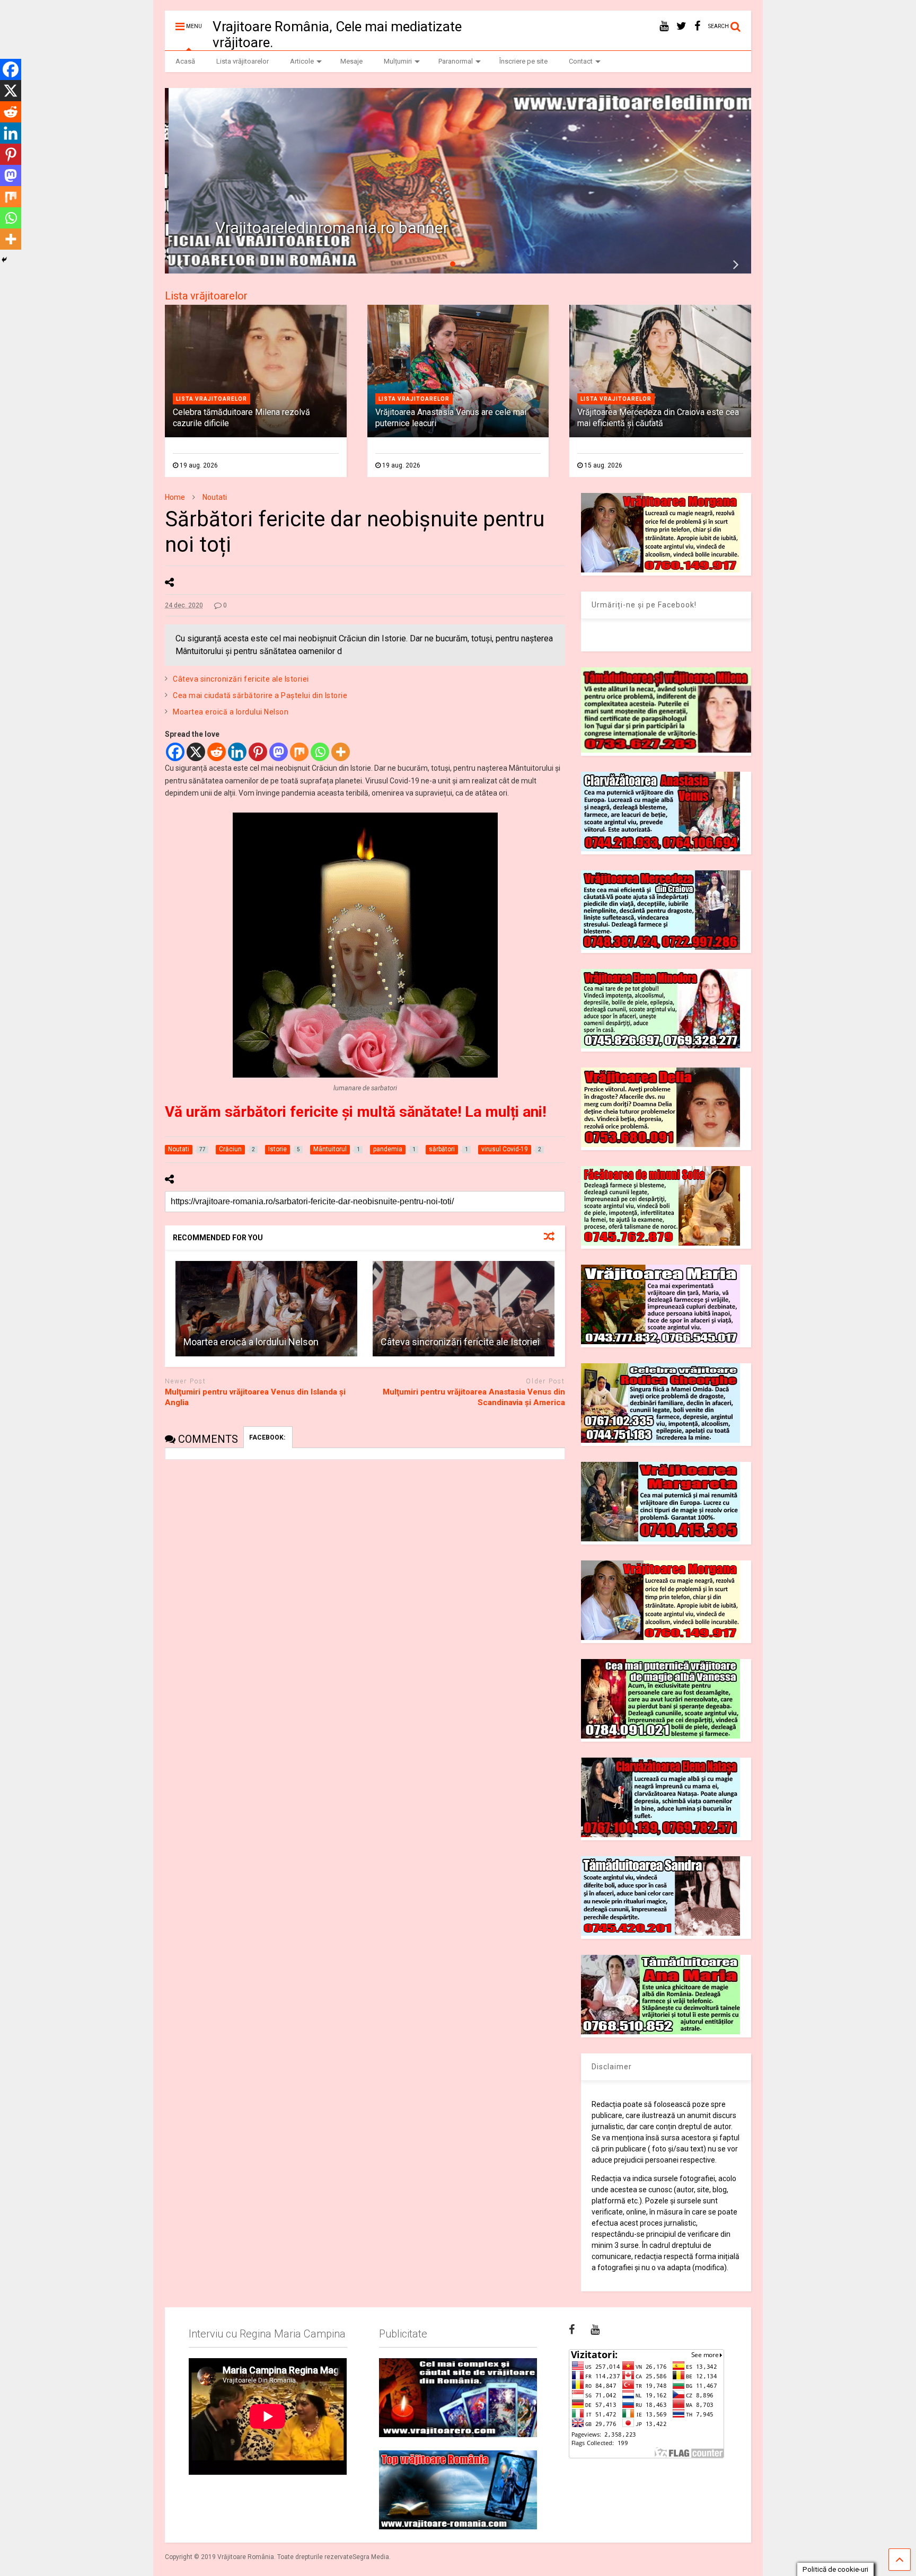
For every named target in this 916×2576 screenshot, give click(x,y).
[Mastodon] (279, 752)
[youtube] (664, 26)
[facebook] (697, 26)
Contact (581, 61)
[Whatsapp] (320, 752)
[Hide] (4, 260)
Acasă (185, 61)
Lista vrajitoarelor (212, 399)
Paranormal (456, 61)
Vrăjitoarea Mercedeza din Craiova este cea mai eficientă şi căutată (658, 418)
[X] (196, 752)
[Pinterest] (258, 752)
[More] (341, 752)
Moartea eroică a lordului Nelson (231, 712)
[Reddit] (217, 752)
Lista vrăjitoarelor (243, 61)
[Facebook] (175, 752)
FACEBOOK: (268, 1437)
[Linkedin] (237, 752)
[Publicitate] (458, 2398)
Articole (302, 61)
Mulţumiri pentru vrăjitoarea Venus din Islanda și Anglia (255, 1397)
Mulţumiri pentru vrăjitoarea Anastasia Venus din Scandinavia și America (474, 1397)
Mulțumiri (398, 61)
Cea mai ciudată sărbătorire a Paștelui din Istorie (260, 695)
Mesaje (351, 61)
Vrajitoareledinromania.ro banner (329, 228)
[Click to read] (266, 1309)
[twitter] (681, 26)
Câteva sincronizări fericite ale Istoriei (241, 679)
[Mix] (299, 752)
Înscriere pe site (523, 61)
